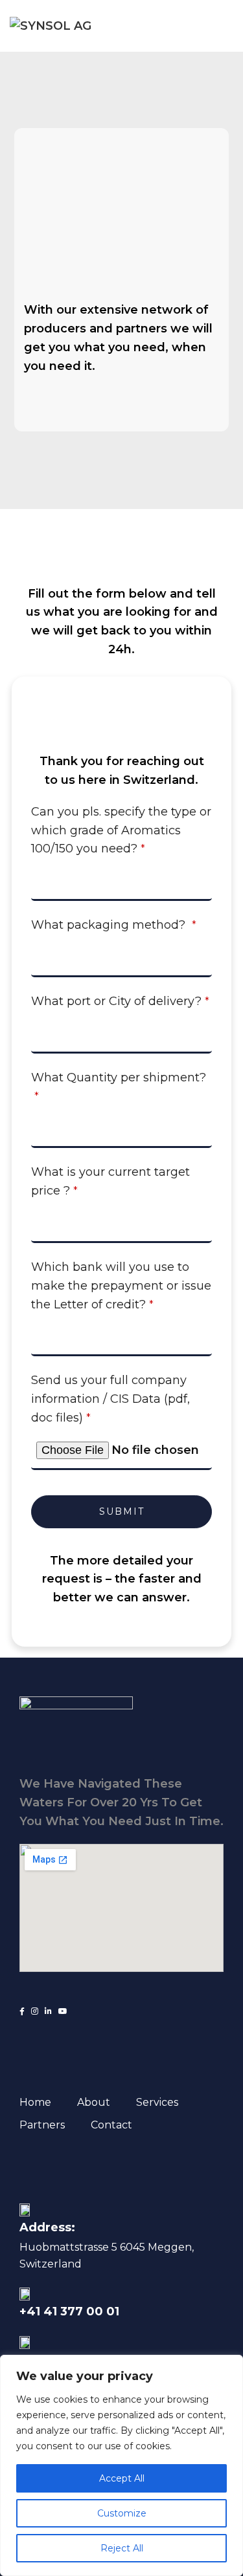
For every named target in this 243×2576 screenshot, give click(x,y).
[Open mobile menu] (228, 26)
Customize (122, 2513)
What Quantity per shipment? (119, 1087)
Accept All (122, 2478)
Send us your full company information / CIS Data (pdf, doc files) (110, 1399)
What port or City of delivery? (120, 1001)
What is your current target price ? (110, 1181)
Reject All (122, 2548)
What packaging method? (114, 925)
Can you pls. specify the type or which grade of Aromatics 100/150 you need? (121, 830)
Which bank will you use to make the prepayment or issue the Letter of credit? (121, 1286)
